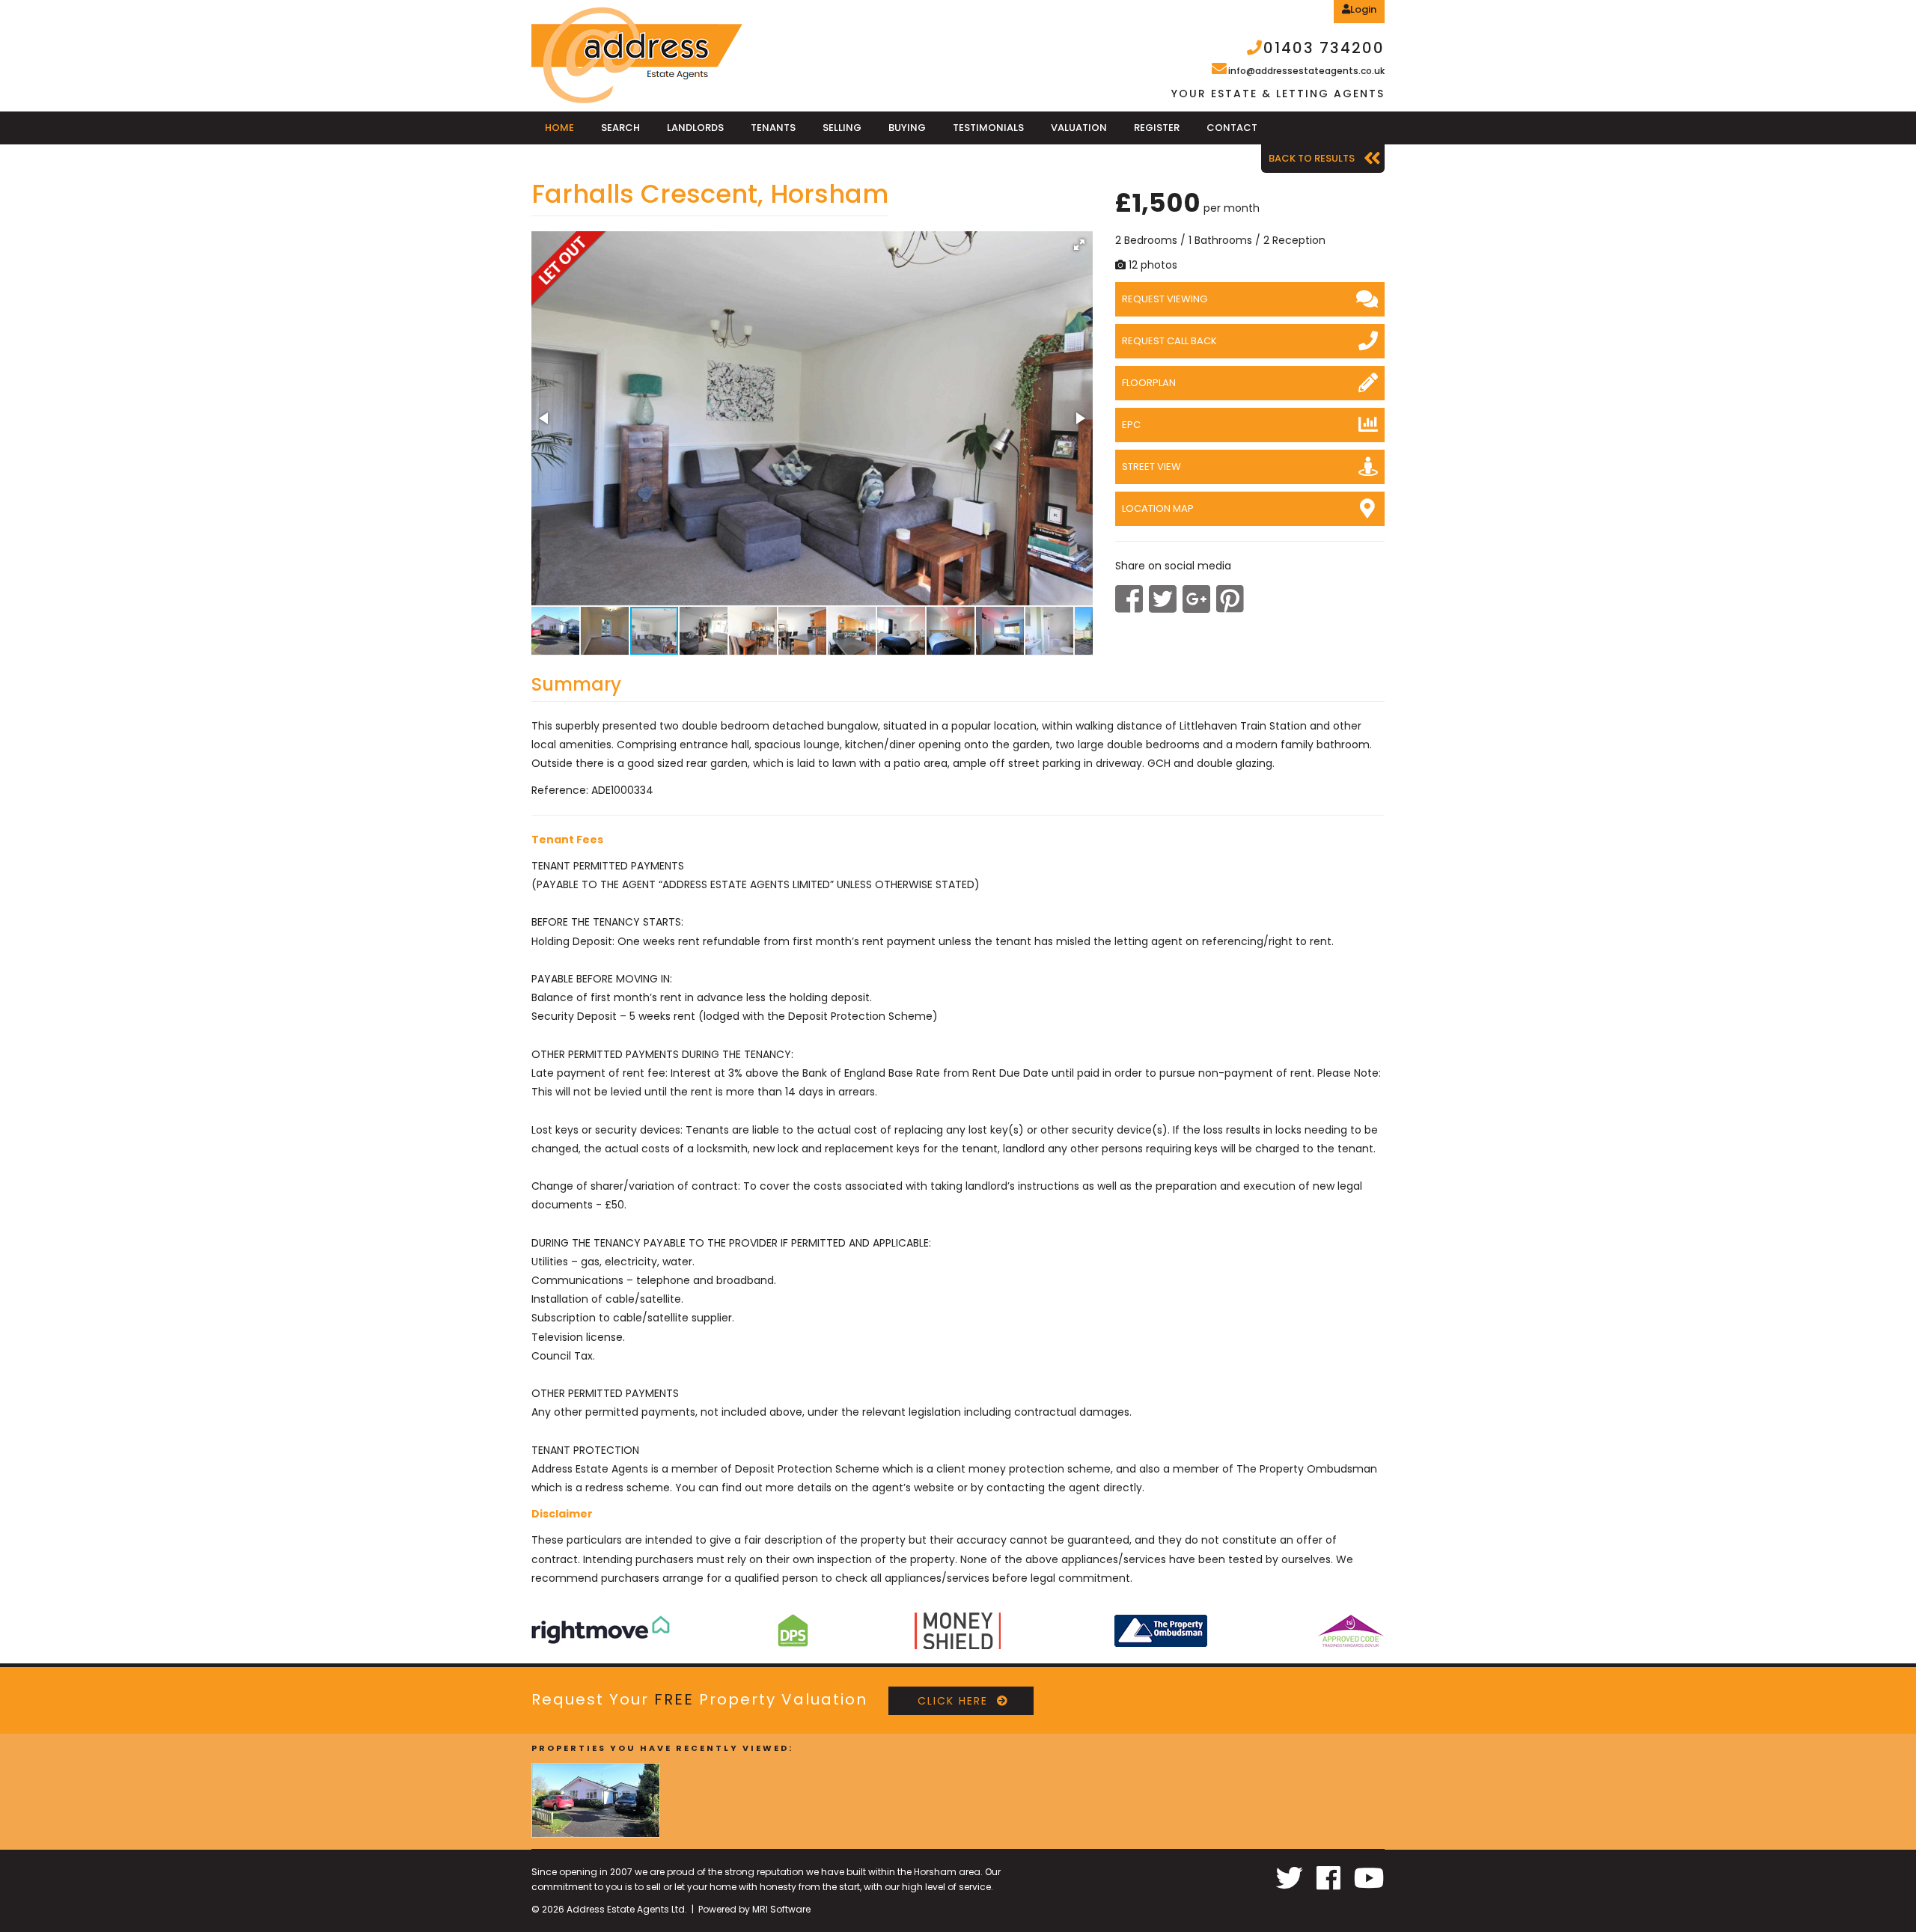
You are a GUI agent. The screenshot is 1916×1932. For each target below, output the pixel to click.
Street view (1151, 467)
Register (1157, 128)
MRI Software (781, 1909)
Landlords (695, 128)
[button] (1079, 245)
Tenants (773, 128)
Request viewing (1165, 299)
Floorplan (1149, 383)
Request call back (1169, 341)
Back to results (1312, 158)
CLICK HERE (946, 1701)
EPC (1131, 425)
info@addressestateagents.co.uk (1306, 71)
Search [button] (620, 128)
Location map (1158, 508)
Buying (907, 128)
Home (559, 128)
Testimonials (988, 128)
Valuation (1079, 128)
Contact (1232, 128)
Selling (842, 128)
